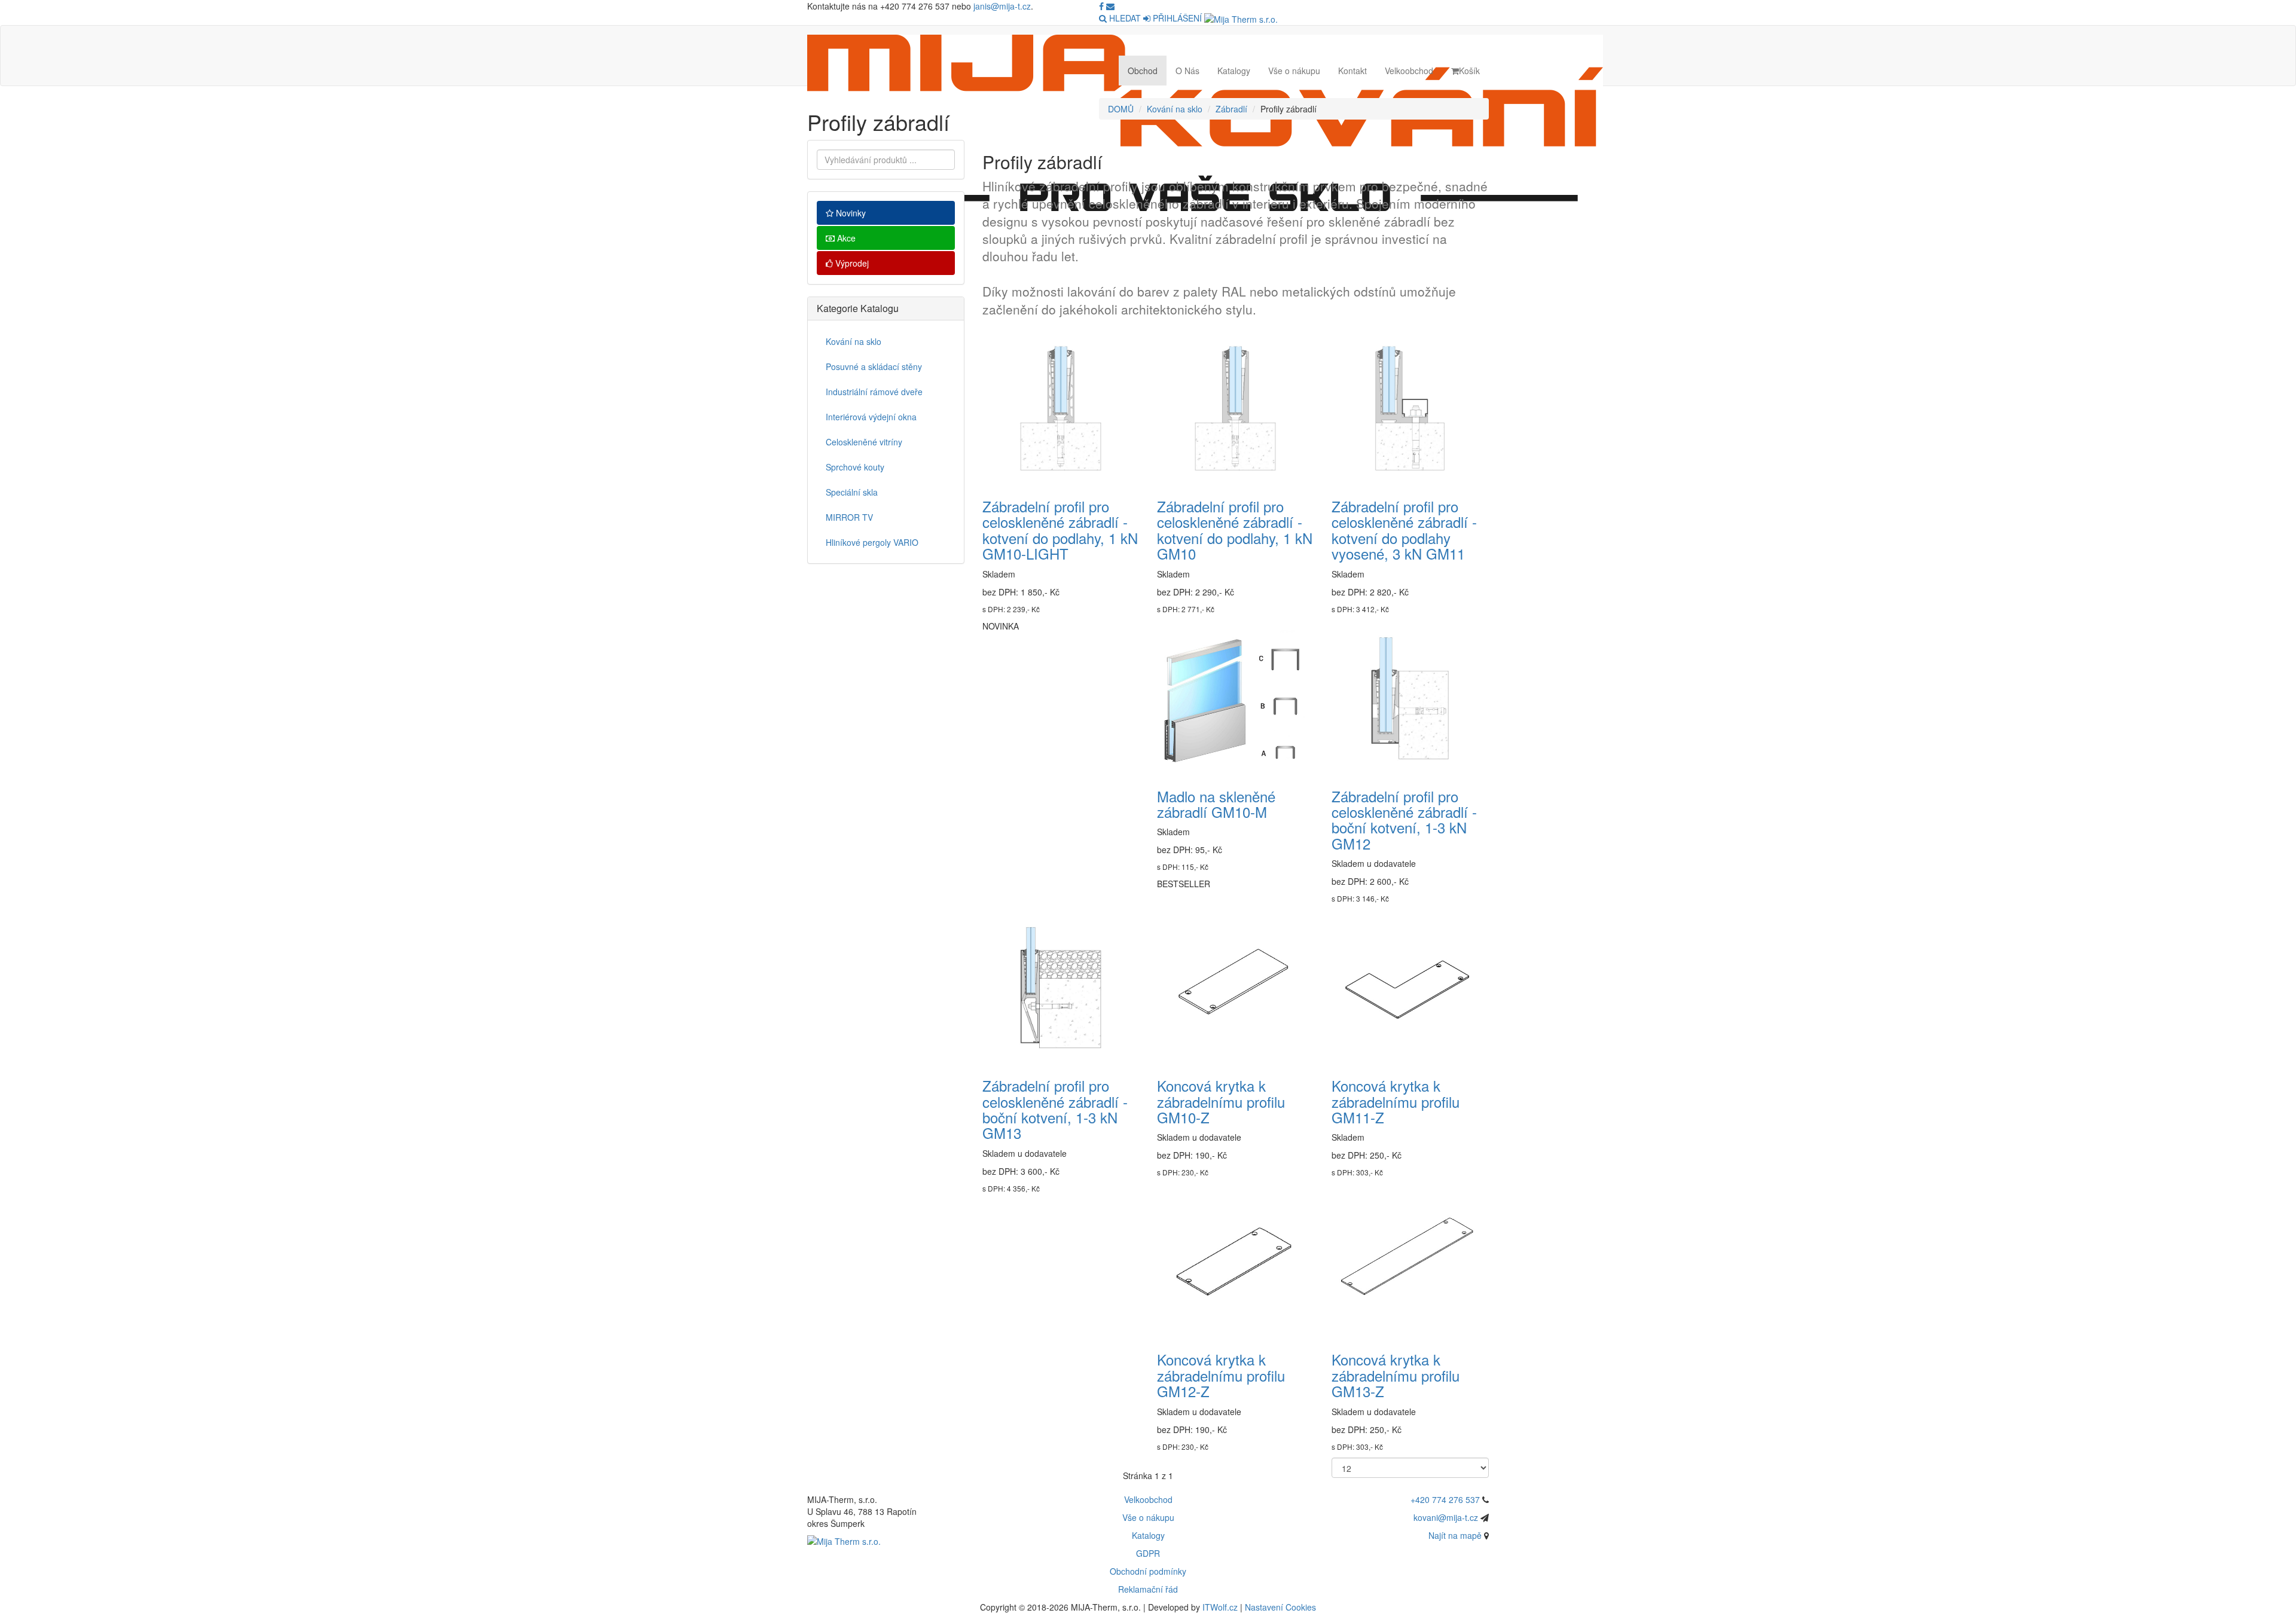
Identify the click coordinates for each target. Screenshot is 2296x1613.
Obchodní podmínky (1148, 1571)
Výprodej (851, 263)
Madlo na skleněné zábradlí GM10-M (1216, 804)
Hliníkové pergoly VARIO (872, 542)
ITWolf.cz (1220, 1607)
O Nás (1187, 71)
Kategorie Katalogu (858, 308)
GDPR (1148, 1553)
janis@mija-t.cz (1002, 6)
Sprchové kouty (855, 467)
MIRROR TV (849, 517)
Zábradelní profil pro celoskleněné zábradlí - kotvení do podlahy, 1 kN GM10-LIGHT (1060, 530)
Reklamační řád (1148, 1589)
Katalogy (1234, 71)
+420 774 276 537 (1445, 1499)
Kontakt (1352, 71)
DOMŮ (1121, 109)
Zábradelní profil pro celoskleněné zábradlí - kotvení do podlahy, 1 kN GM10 (1235, 530)
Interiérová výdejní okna (871, 417)
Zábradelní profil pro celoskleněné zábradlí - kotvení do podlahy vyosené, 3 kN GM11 (1404, 530)
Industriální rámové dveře (874, 392)
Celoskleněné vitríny (864, 442)
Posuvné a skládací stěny (874, 366)
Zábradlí (1231, 109)
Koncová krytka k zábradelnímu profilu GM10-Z (1221, 1101)
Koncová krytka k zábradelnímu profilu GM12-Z (1221, 1375)
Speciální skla (852, 492)
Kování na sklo (1175, 109)
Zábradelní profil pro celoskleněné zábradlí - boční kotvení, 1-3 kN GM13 (1055, 1109)
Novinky (850, 213)
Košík (1469, 71)
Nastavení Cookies (1280, 1607)
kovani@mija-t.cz (1446, 1517)
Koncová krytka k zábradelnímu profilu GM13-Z (1396, 1375)
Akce (845, 238)
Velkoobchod (1409, 71)
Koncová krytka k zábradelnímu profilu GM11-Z (1396, 1101)
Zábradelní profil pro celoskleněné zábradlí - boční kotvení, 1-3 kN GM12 (1404, 820)
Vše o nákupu (1294, 71)
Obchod (1143, 71)
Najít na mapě (1455, 1535)
